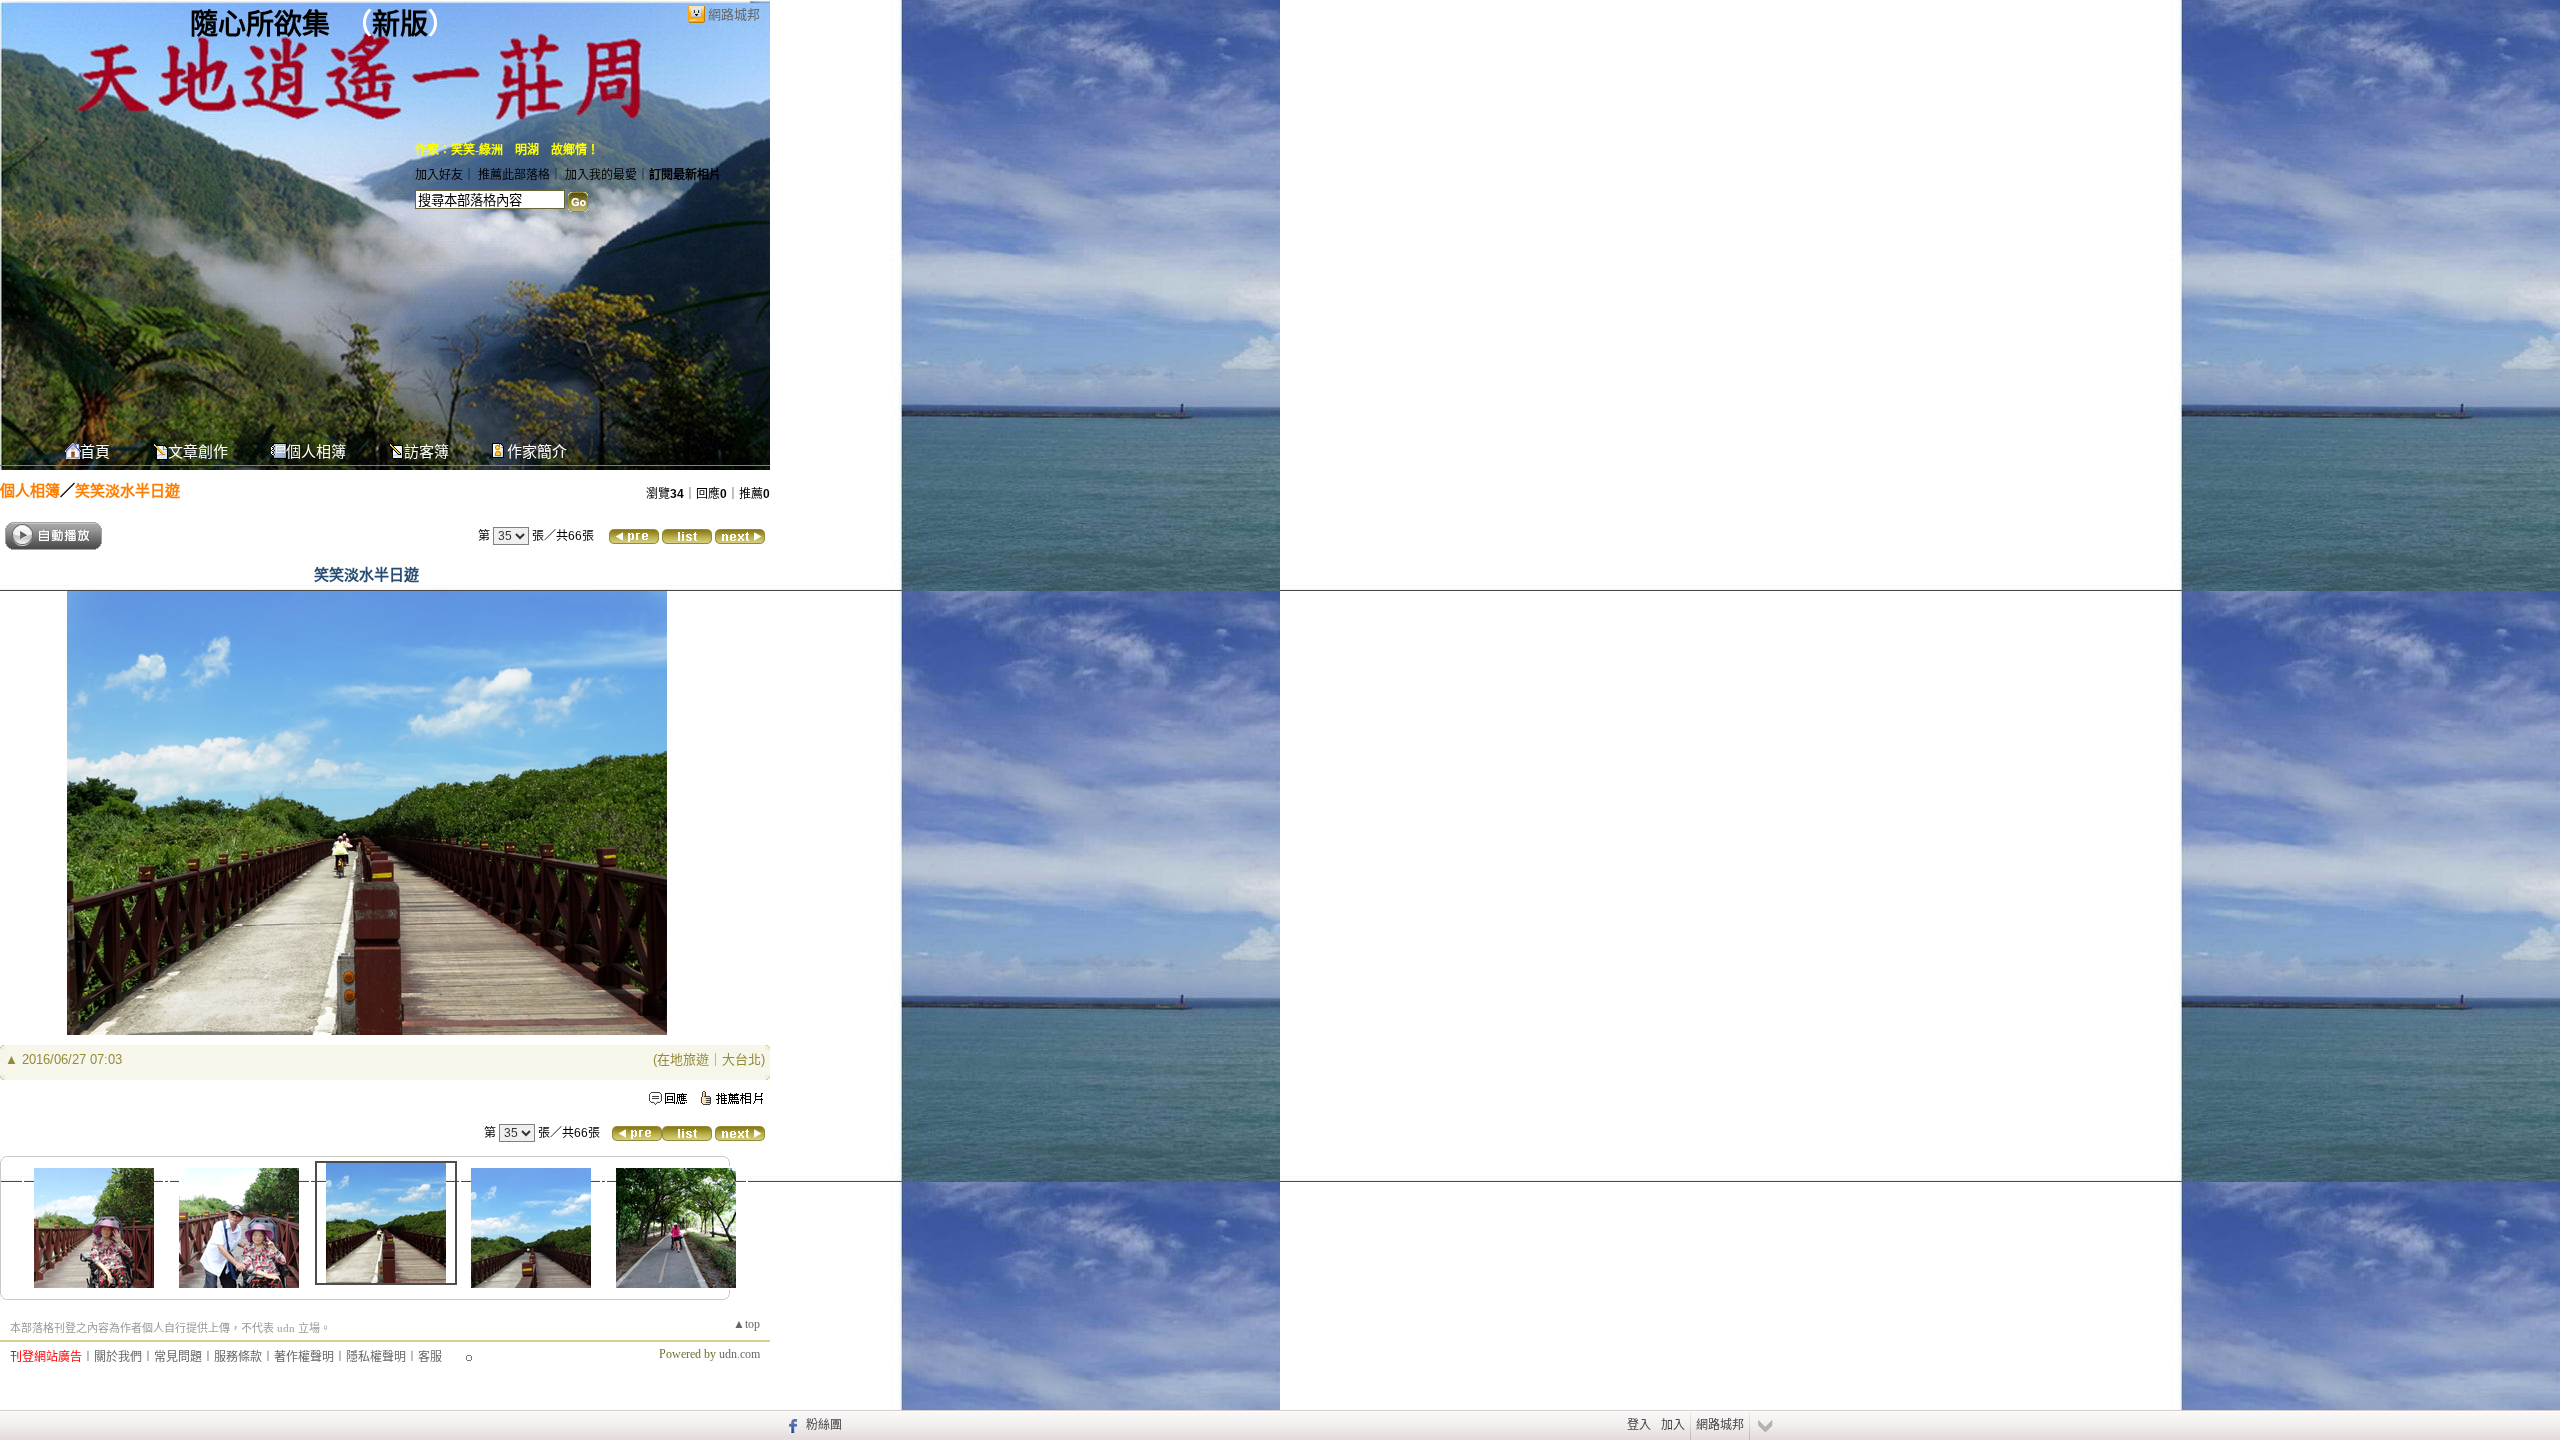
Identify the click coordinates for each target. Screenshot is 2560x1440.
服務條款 (238, 1357)
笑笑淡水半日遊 (127, 490)
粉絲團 (824, 1425)
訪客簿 (426, 452)
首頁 (95, 452)
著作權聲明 (304, 1357)
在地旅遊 (683, 1059)
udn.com (739, 1354)
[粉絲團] (790, 1425)
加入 (1673, 1425)
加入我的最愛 (601, 175)
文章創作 (198, 452)
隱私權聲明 (376, 1357)
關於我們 (118, 1357)
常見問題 (178, 1357)
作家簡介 (537, 452)
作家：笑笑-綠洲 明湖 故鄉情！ (507, 150)
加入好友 (439, 175)
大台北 (741, 1059)
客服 (430, 1357)
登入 (1639, 1425)
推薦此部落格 (514, 175)
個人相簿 (316, 452)
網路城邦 (734, 14)
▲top (746, 1324)
